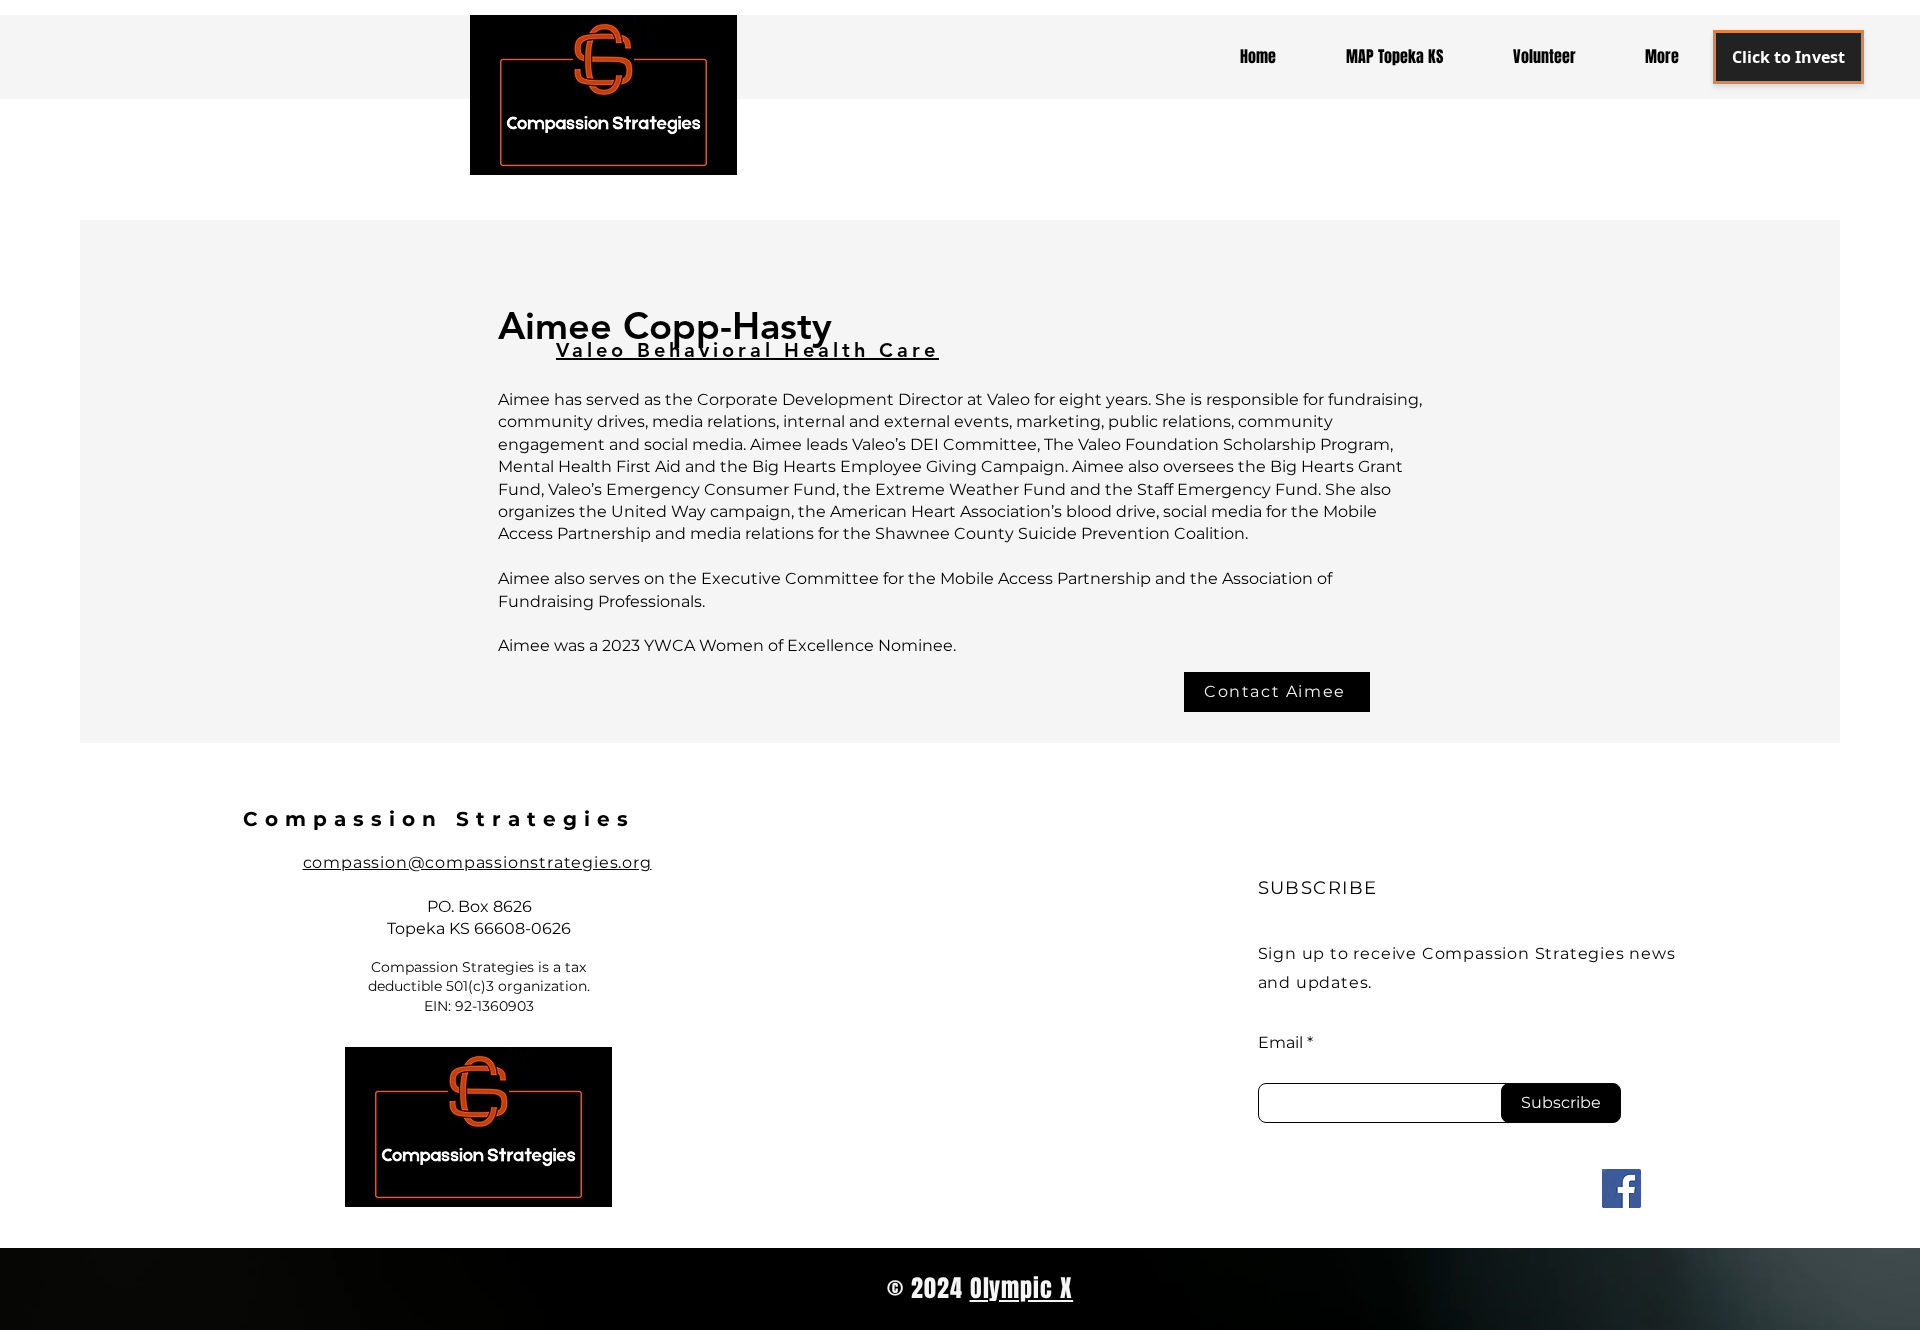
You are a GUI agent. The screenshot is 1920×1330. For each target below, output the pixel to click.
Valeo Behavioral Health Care (747, 350)
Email (1280, 1043)
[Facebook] (1621, 1188)
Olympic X (1022, 1288)
